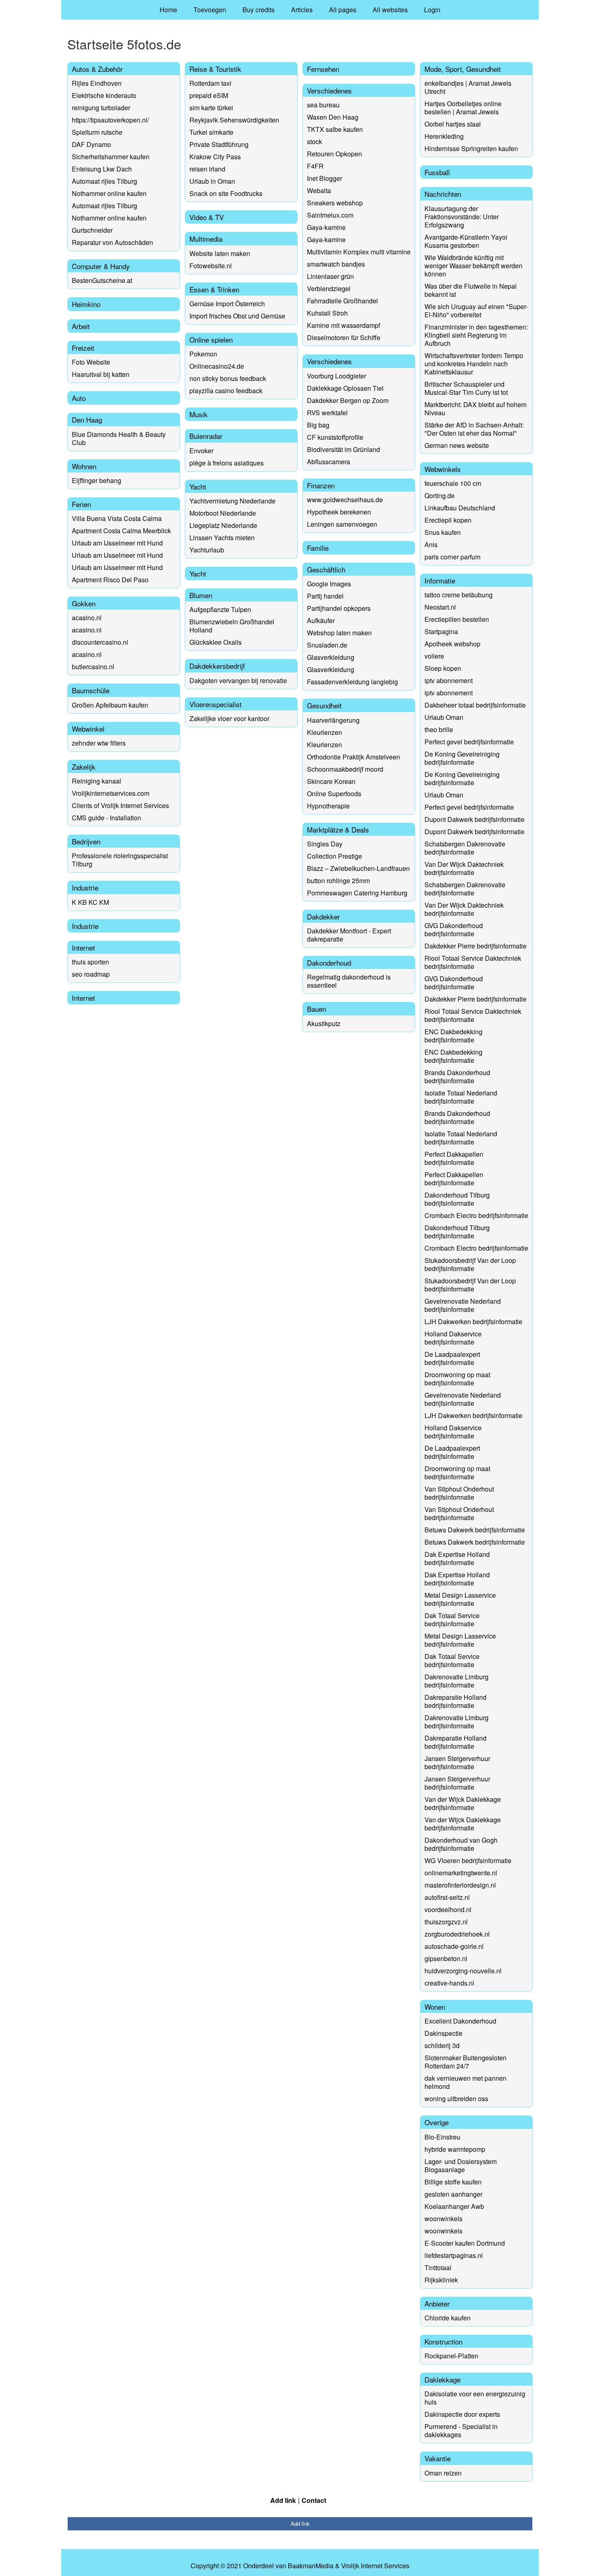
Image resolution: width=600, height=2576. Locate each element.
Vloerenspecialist (216, 704)
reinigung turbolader (101, 108)
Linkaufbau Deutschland (460, 508)
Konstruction (443, 2341)
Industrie (85, 887)
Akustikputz (324, 1023)
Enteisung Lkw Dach (102, 169)
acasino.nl (87, 618)
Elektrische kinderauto (104, 95)
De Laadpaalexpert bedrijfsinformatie (452, 1358)
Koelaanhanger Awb (454, 2206)
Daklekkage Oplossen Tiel (345, 388)
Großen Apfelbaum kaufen (110, 705)
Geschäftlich (326, 569)
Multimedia (206, 239)
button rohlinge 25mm (338, 881)
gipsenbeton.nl (446, 1958)
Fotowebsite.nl (211, 266)
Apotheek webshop (452, 644)
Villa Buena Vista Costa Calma (117, 518)
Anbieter (437, 2303)
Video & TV (207, 217)
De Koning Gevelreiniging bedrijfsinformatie (462, 758)
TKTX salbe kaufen (335, 129)
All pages (343, 10)
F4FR (315, 166)
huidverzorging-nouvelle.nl (463, 1971)
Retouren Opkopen (334, 154)
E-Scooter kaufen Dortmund (465, 2243)
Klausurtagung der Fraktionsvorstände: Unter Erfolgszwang (462, 217)
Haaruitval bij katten (101, 374)
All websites (390, 10)
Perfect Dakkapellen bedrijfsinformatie (454, 1158)
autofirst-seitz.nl (447, 1897)
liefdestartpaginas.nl (454, 2255)
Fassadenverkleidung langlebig (352, 682)
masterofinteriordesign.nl (460, 1885)
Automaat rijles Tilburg (104, 181)
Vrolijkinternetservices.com (111, 793)
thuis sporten (90, 962)
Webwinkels (443, 469)
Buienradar (206, 436)
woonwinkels (443, 2219)
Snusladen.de (327, 645)
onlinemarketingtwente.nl (461, 1873)
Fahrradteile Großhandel (342, 301)
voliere (434, 656)
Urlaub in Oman (212, 181)
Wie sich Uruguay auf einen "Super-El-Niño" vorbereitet (476, 311)
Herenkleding (444, 136)
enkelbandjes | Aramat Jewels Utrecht (468, 87)
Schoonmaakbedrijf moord (345, 769)
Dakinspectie (443, 2033)
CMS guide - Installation (107, 818)
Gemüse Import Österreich (227, 304)
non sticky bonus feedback (228, 378)
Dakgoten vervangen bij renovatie (238, 680)
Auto (79, 398)
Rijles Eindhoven (97, 83)
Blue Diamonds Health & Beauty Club (119, 438)
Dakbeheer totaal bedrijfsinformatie (475, 705)
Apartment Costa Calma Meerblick (121, 531)
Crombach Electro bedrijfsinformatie (476, 1215)
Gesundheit (324, 705)
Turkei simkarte (211, 132)
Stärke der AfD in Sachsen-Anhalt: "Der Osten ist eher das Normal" (474, 429)
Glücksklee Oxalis (216, 642)
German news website (457, 445)
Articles (302, 10)
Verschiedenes (329, 90)
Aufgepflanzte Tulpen (220, 609)
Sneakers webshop (335, 203)
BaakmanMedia (311, 2566)
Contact (314, 2500)
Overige (437, 2122)
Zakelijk (84, 767)
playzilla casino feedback (226, 391)
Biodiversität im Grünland (343, 449)
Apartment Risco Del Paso (110, 580)
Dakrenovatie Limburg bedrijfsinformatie (457, 1681)
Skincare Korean (331, 781)
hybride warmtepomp (455, 2149)
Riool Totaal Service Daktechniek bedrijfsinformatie (473, 962)
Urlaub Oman (444, 717)
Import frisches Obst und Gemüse (237, 316)
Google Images (329, 584)
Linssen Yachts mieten (222, 538)
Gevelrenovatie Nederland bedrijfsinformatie (463, 1305)
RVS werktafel (327, 413)
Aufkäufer (321, 620)
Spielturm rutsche (97, 132)
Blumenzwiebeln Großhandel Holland (232, 626)
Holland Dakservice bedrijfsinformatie (453, 1338)
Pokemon (203, 354)
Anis (431, 544)
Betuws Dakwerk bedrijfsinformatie (475, 1530)
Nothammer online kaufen (109, 193)
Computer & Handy (101, 266)
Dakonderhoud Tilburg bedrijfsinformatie (457, 1199)
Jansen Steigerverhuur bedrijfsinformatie (457, 1762)
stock (314, 141)
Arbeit (81, 326)
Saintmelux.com (330, 215)
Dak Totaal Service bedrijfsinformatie (452, 1620)
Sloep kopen (443, 668)
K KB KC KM (90, 902)
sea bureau (323, 105)
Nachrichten (443, 194)
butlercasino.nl (93, 667)
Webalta (319, 190)
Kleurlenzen (324, 732)
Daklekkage (442, 2379)
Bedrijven (86, 841)
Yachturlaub (207, 550)
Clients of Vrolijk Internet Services (120, 805)
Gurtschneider (92, 230)
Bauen (317, 1009)
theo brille (439, 729)
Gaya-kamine (326, 227)
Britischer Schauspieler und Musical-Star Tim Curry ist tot (466, 388)
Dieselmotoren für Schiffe (344, 337)
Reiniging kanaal (97, 781)
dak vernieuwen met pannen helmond (466, 2082)
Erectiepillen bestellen (457, 619)
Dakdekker (323, 916)
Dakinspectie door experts (462, 2414)
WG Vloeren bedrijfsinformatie (468, 1860)
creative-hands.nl (449, 1983)
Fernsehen (323, 69)
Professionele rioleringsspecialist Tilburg (120, 860)
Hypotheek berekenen (339, 512)
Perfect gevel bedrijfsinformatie (469, 742)
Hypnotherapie (328, 806)
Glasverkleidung (331, 657)
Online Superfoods (334, 794)
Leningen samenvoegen (342, 524)
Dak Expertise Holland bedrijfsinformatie (457, 1558)
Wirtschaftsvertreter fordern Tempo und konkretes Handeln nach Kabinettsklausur (474, 364)
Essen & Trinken (214, 289)
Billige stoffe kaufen (453, 2182)
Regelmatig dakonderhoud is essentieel (349, 981)
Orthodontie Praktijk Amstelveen (353, 757)
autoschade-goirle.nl (454, 1946)
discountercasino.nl (100, 642)
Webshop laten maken (339, 633)
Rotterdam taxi (210, 83)
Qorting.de (440, 495)
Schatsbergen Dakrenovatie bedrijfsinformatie (465, 848)
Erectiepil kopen (448, 520)
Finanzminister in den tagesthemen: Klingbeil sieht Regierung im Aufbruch (476, 335)
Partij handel (325, 596)
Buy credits (259, 10)
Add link (283, 2500)
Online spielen (211, 340)
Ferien (81, 504)
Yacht (198, 486)
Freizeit (83, 348)
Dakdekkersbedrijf (217, 666)
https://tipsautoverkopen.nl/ (110, 120)
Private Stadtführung (219, 144)
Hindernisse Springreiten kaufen (471, 148)
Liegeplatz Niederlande (223, 525)
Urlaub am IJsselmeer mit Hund (117, 543)
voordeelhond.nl (448, 1909)
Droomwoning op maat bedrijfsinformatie (457, 1379)
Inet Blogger (324, 178)
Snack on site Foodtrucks (226, 193)
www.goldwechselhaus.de (345, 500)
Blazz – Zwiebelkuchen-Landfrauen (358, 868)
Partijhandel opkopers (339, 608)
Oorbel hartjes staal (453, 124)
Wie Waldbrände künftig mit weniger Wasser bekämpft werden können (473, 266)
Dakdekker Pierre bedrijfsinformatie (476, 946)
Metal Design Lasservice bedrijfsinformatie (460, 1599)
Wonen (435, 2007)
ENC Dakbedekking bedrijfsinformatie (453, 1036)
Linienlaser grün (330, 276)
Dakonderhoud (329, 963)
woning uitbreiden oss (456, 2098)
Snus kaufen (443, 532)
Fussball (437, 172)
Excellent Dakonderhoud (460, 2021)
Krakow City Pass (215, 157)
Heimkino (86, 304)
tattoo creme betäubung (459, 595)
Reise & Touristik (215, 69)
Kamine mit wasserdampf (343, 325)
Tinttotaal (438, 2268)
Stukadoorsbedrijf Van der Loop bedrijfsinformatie (470, 1264)
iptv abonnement (449, 680)
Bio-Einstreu (442, 2137)
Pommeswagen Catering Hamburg (357, 893)
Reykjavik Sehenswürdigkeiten (234, 120)
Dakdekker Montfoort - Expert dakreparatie (349, 935)
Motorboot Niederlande (223, 513)
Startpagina (441, 631)
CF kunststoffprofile (335, 437)
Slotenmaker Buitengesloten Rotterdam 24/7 (466, 2062)
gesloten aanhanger (453, 2194)
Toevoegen (210, 10)
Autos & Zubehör (97, 69)
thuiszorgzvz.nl (446, 1922)
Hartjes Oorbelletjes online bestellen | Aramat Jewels (463, 108)
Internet (83, 947)
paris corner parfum (452, 557)
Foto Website (91, 362)
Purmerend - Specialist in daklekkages (461, 2430)
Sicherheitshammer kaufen (111, 157)
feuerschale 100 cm (453, 483)
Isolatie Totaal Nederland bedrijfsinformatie (461, 1097)
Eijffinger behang (97, 480)
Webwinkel (88, 729)
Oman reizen (443, 2473)
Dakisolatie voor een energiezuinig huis (475, 2398)
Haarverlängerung (333, 720)
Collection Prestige (334, 856)
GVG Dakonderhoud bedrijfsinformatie (454, 930)
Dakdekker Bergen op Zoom (348, 400)
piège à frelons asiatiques (227, 463)
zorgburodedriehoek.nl (457, 1934)
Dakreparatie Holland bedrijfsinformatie (456, 1701)
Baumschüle (91, 690)
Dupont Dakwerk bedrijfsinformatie (474, 819)
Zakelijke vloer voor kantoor (229, 718)
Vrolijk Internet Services (375, 2566)
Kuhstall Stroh (327, 313)
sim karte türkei (211, 108)
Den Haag (87, 420)
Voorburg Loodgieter (337, 376)
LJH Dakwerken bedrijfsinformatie (473, 1321)
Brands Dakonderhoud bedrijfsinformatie (457, 1076)
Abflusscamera (329, 462)
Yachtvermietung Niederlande (232, 501)
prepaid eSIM (209, 95)
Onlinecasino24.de (217, 366)
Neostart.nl (440, 607)
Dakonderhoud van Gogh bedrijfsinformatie (461, 1844)
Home (168, 10)
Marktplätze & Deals (338, 829)
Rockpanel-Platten (451, 2356)
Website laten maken (220, 253)
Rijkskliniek (441, 2280)
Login (432, 10)
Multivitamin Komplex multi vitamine (359, 252)
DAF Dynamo (91, 144)
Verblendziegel (329, 288)
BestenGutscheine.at (102, 280)
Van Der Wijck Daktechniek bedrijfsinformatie (464, 868)
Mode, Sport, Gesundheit (463, 69)
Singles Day (325, 844)
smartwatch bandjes (336, 264)
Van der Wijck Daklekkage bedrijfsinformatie (463, 1803)
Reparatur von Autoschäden (112, 242)
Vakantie (438, 2458)
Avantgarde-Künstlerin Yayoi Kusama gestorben (466, 241)
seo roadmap (91, 974)
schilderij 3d (442, 2045)
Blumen (201, 595)
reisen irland (207, 169)
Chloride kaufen (448, 2318)
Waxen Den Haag (333, 117)
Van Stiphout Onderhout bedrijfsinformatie (459, 1493)
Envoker (201, 451)
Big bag (318, 425)
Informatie (440, 580)
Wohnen (84, 466)
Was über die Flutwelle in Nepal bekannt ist (471, 290)
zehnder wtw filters (99, 743)
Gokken (84, 603)
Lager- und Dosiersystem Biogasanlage (461, 2165)
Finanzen (321, 485)
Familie (318, 548)
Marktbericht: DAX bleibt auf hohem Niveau (476, 409)
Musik (199, 414)
